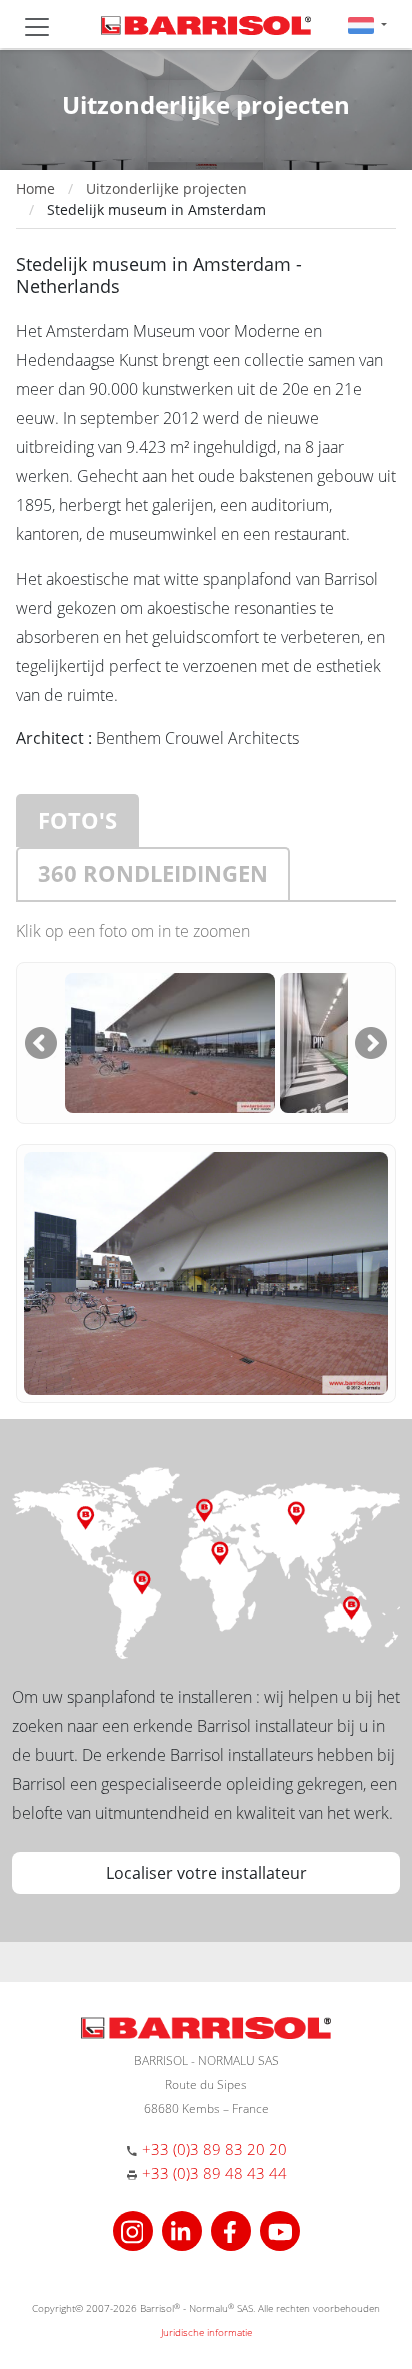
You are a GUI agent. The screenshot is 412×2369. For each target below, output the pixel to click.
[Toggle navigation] (37, 27)
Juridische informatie (206, 2332)
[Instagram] (135, 2229)
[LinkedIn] (184, 2229)
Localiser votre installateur (206, 1873)
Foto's (77, 820)
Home (35, 188)
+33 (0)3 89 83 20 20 (214, 2149)
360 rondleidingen (153, 873)
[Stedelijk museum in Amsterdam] (170, 1041)
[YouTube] (280, 2229)
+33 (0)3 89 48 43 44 (214, 2173)
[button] (367, 24)
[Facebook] (233, 2229)
